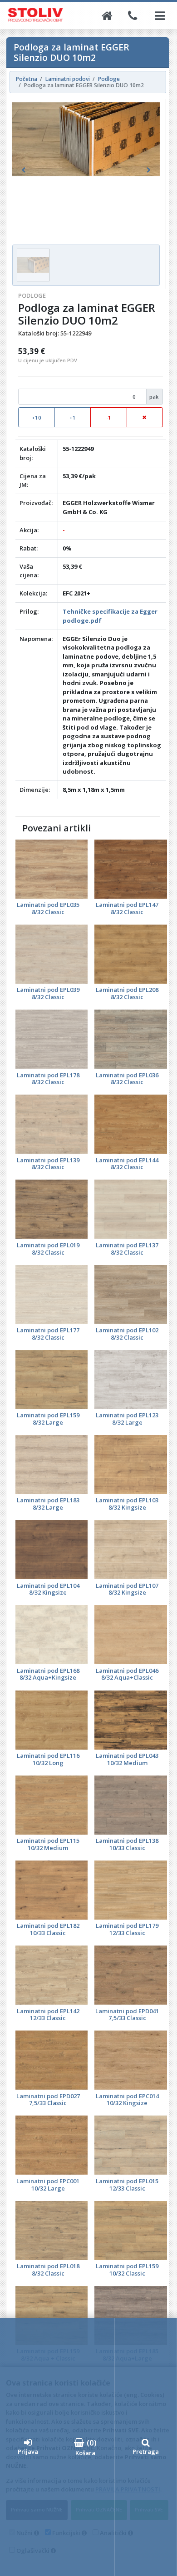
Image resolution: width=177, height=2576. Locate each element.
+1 (73, 418)
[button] (23, 170)
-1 (109, 418)
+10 (37, 418)
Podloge (32, 295)
